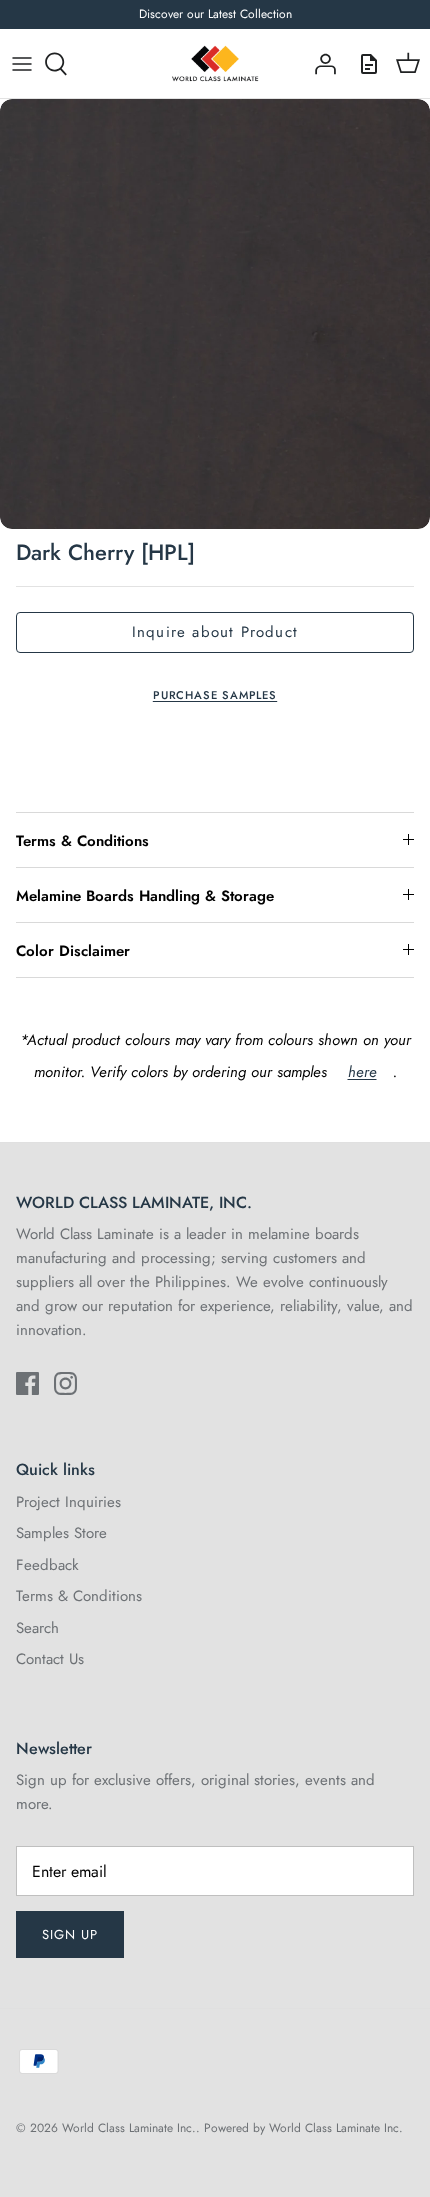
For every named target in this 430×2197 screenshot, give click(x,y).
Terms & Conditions (82, 841)
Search (37, 1628)
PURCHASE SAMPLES (215, 695)
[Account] (320, 64)
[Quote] (364, 64)
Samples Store (61, 1533)
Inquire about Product (215, 632)
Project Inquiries (68, 1502)
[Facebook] (27, 1383)
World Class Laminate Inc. (129, 2128)
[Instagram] (65, 1383)
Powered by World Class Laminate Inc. (303, 2128)
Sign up (70, 1934)
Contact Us (50, 1659)
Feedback (47, 1565)
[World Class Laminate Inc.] (215, 64)
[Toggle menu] (22, 64)
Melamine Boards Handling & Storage (145, 896)
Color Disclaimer (73, 951)
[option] (215, 314)
